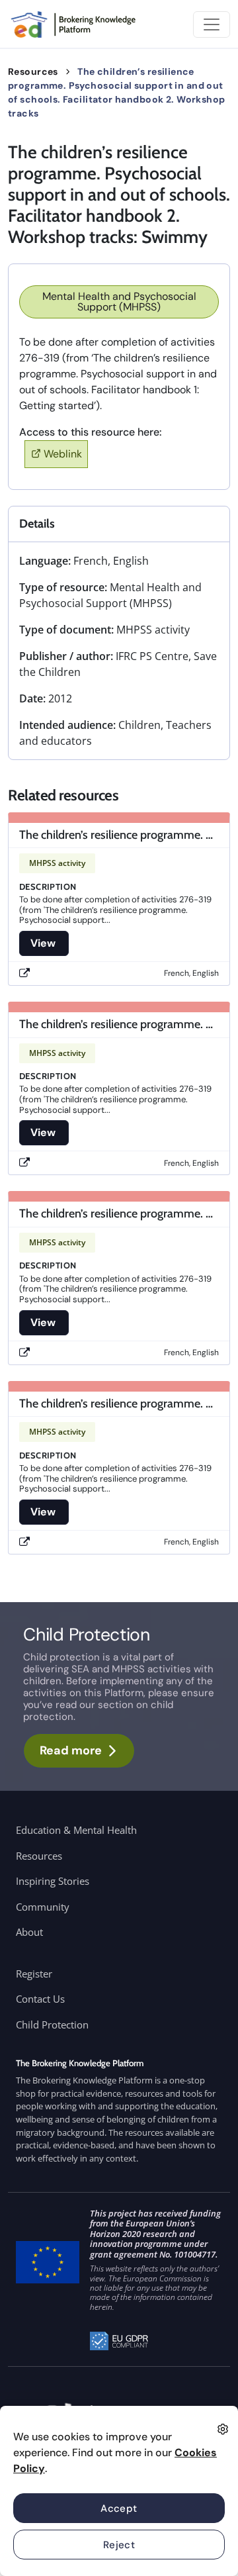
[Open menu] (212, 24)
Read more (71, 1750)
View (44, 943)
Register (34, 1974)
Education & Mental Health (76, 1830)
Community (43, 1907)
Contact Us (40, 1999)
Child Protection (52, 2025)
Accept (119, 2508)
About (29, 1932)
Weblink (63, 454)
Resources (33, 72)
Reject (119, 2545)
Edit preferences (223, 2429)
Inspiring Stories (53, 1881)
